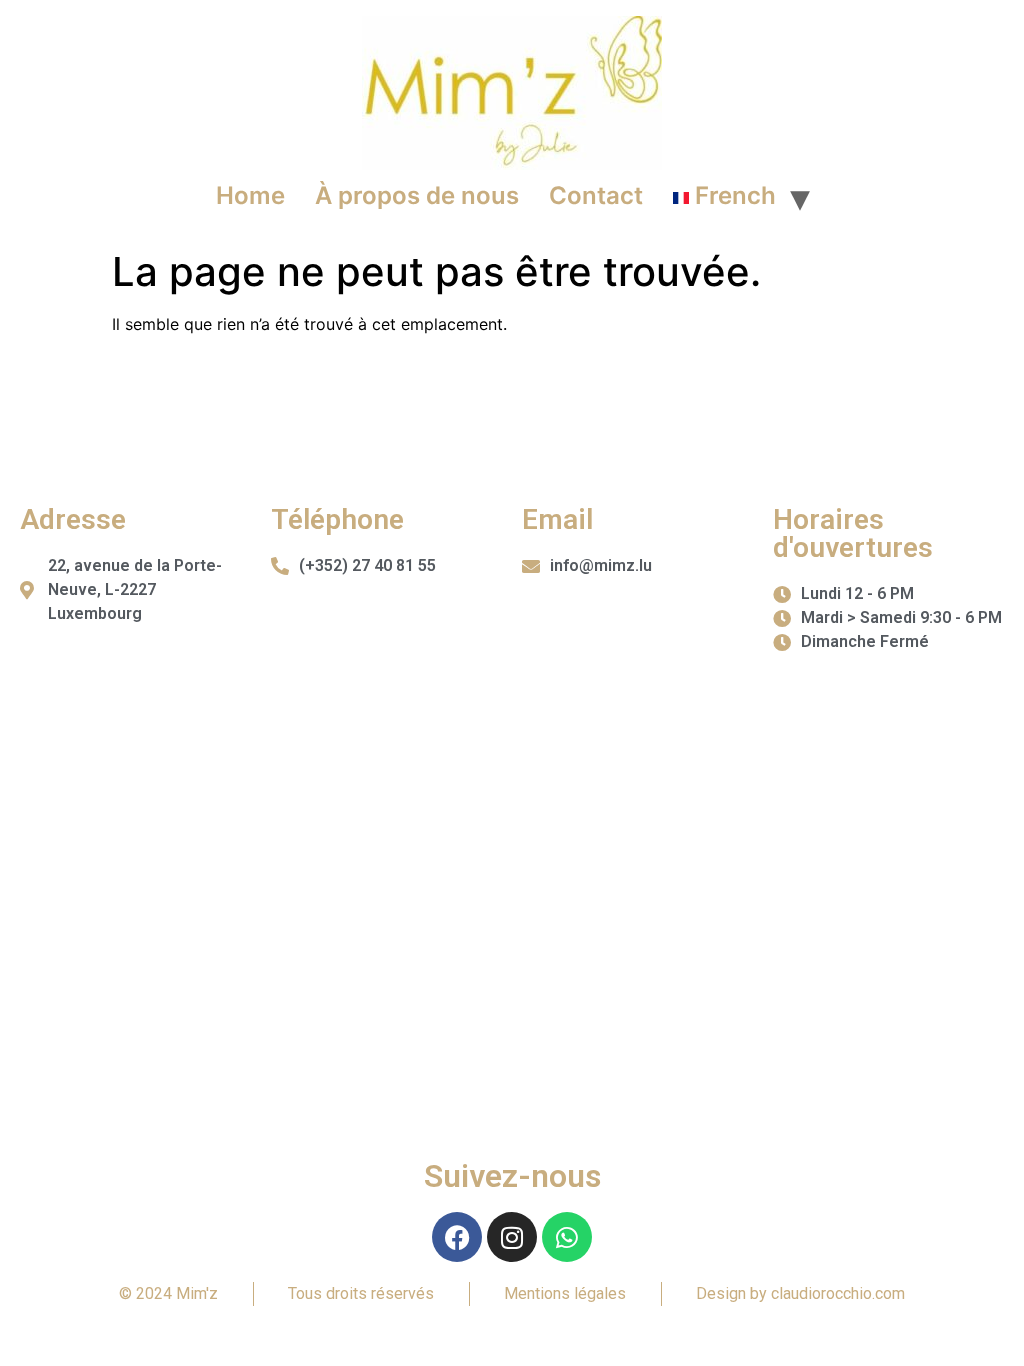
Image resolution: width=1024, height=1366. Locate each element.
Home (250, 195)
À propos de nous (417, 195)
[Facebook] (457, 1237)
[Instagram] (512, 1237)
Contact (596, 195)
